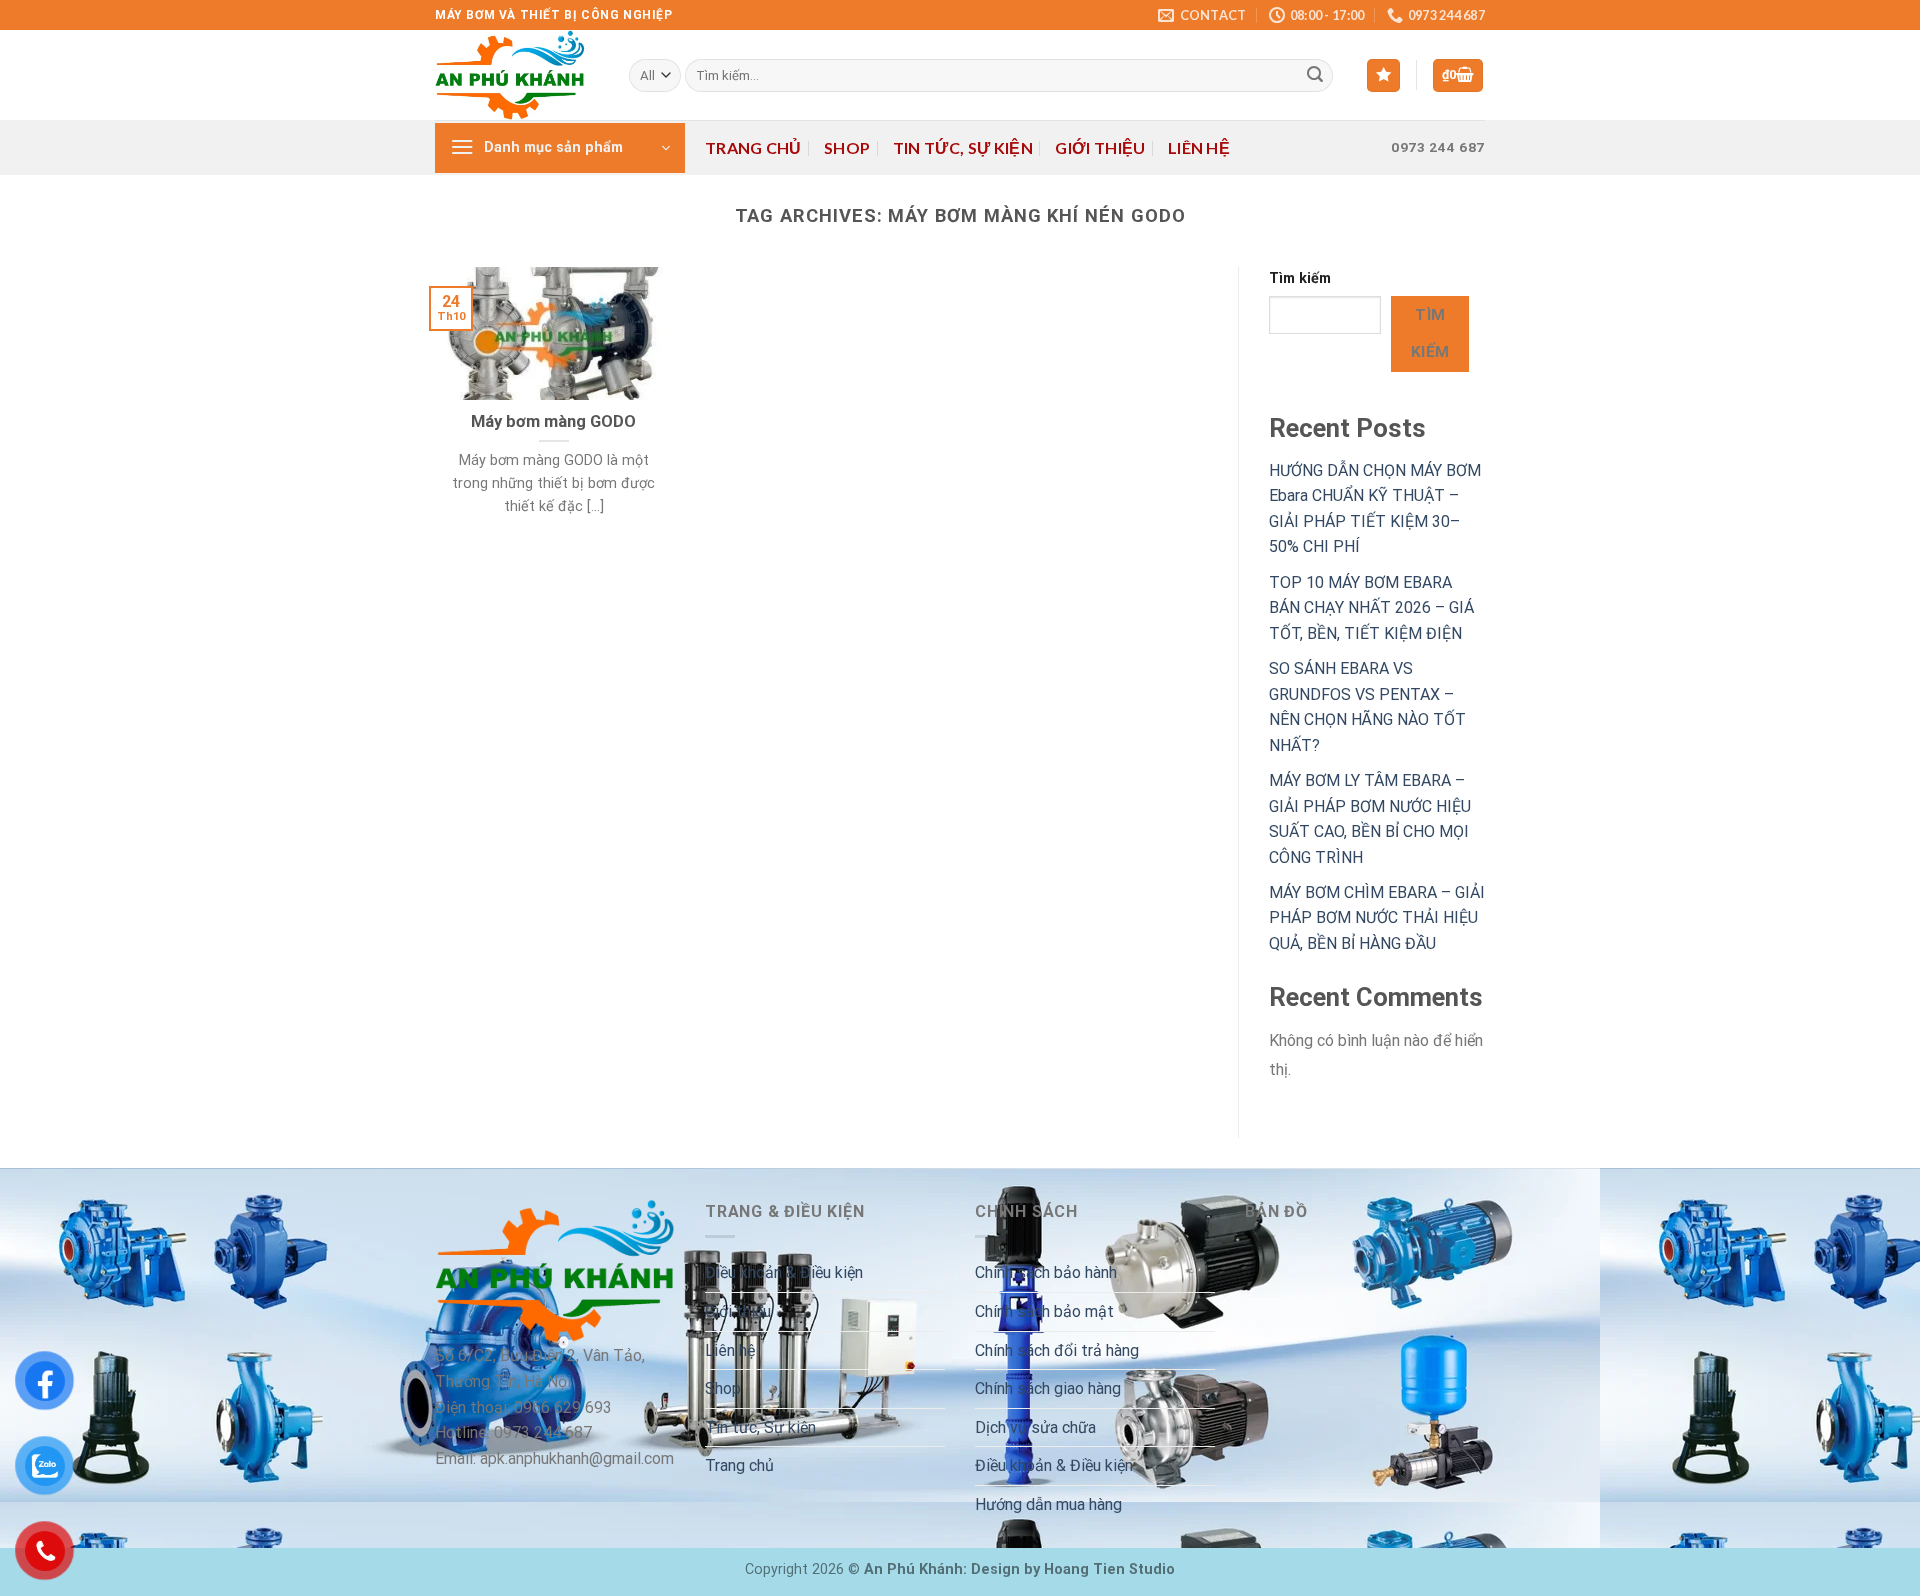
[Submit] (1315, 76)
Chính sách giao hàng (1048, 1388)
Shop (847, 147)
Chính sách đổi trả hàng (1057, 1350)
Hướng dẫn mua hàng (1048, 1504)
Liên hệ (1199, 147)
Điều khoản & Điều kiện (784, 1272)
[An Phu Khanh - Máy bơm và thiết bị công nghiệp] (517, 75)
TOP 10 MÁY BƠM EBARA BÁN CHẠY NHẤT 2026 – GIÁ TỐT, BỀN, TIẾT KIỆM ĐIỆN (1371, 608)
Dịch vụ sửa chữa (1035, 1427)
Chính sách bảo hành (1046, 1272)
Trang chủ (753, 147)
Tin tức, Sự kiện (963, 147)
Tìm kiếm (1300, 278)
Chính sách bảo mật (1044, 1311)
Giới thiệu (1100, 147)
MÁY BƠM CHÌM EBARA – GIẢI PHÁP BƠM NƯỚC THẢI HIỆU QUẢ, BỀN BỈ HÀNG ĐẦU (1377, 918)
